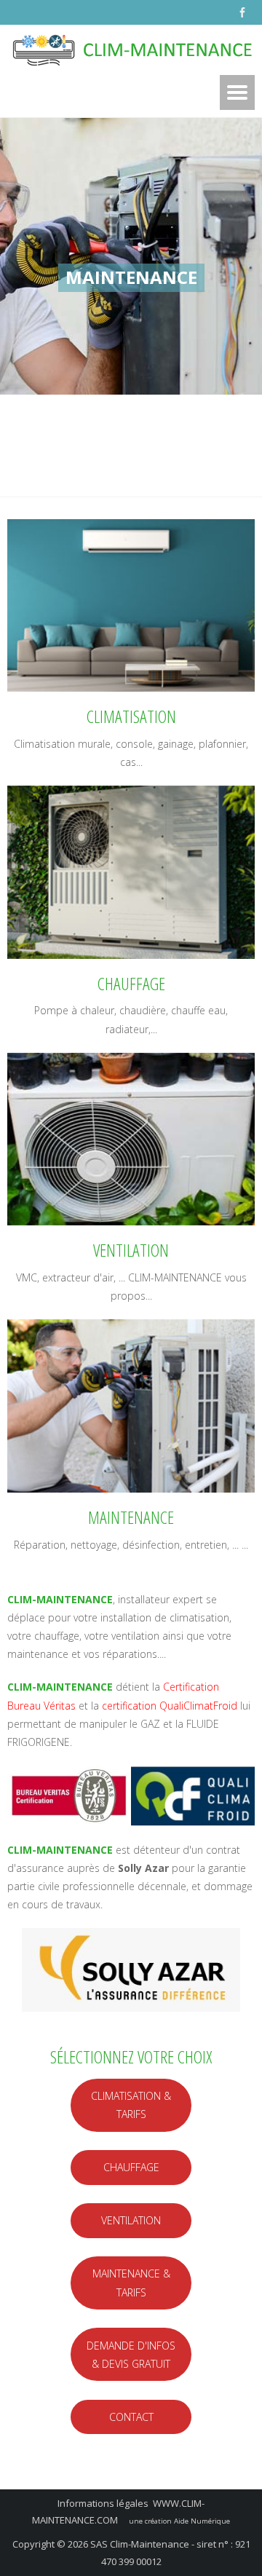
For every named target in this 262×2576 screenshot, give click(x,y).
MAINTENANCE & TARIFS (131, 2283)
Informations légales (103, 2503)
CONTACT (131, 2417)
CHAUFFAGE (131, 2167)
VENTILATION (131, 2220)
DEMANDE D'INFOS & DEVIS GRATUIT (131, 2355)
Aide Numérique (202, 2521)
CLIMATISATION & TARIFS (131, 2105)
